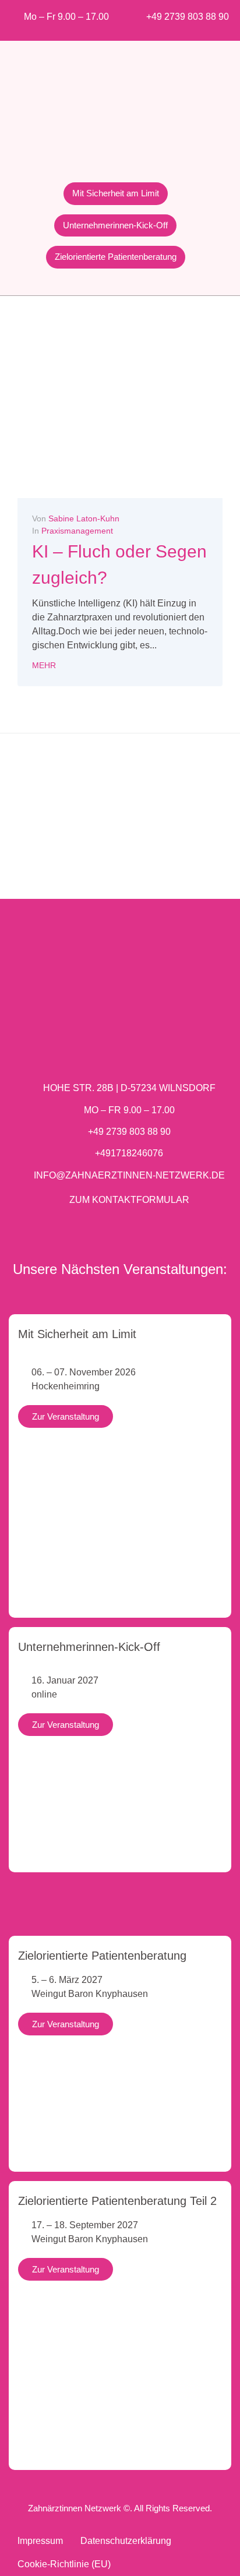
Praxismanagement (77, 531)
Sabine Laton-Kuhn (84, 518)
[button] (14, 828)
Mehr (44, 665)
